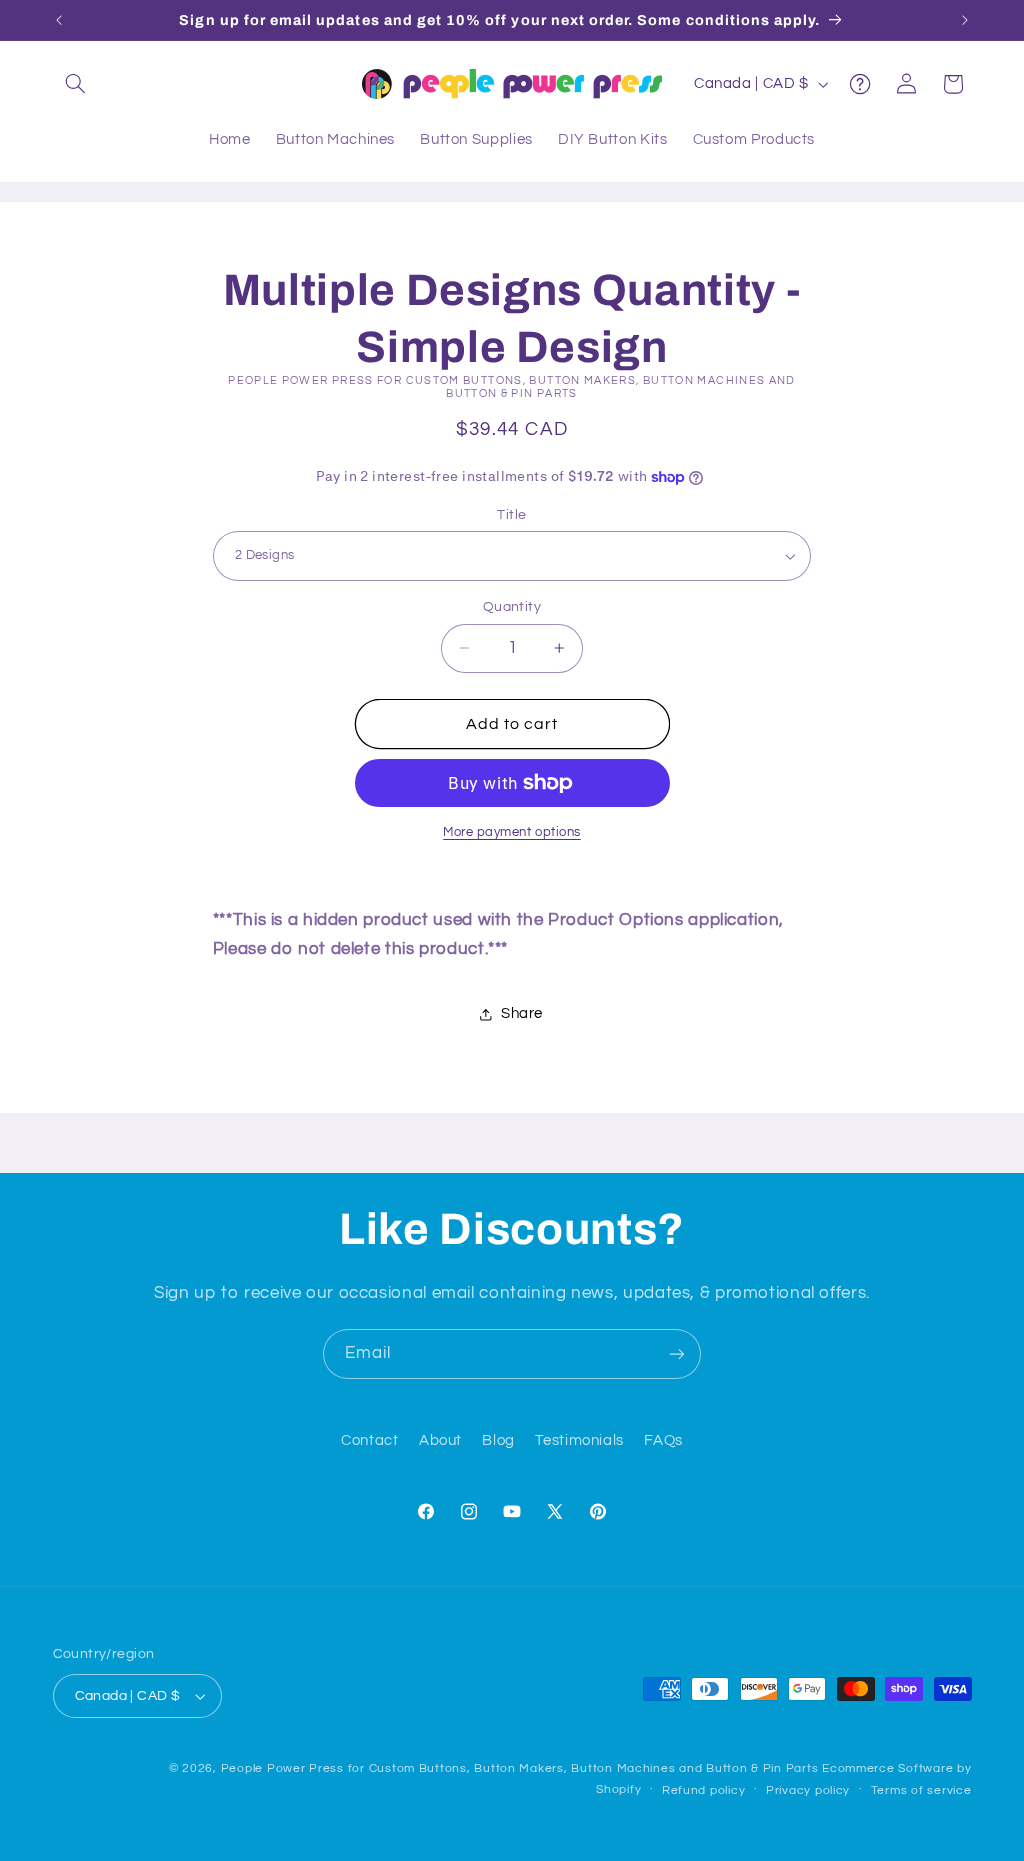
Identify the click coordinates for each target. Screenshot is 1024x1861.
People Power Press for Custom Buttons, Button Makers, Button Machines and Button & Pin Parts (520, 1768)
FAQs (663, 1440)
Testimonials (579, 1440)
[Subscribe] (677, 1353)
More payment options (512, 832)
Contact (369, 1440)
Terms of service (921, 1790)
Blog (498, 1440)
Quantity (512, 607)
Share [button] (522, 1013)
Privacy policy (808, 1790)
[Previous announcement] (59, 20)
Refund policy (704, 1790)
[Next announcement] (965, 20)
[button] (76, 84)
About (440, 1440)
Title (511, 515)
